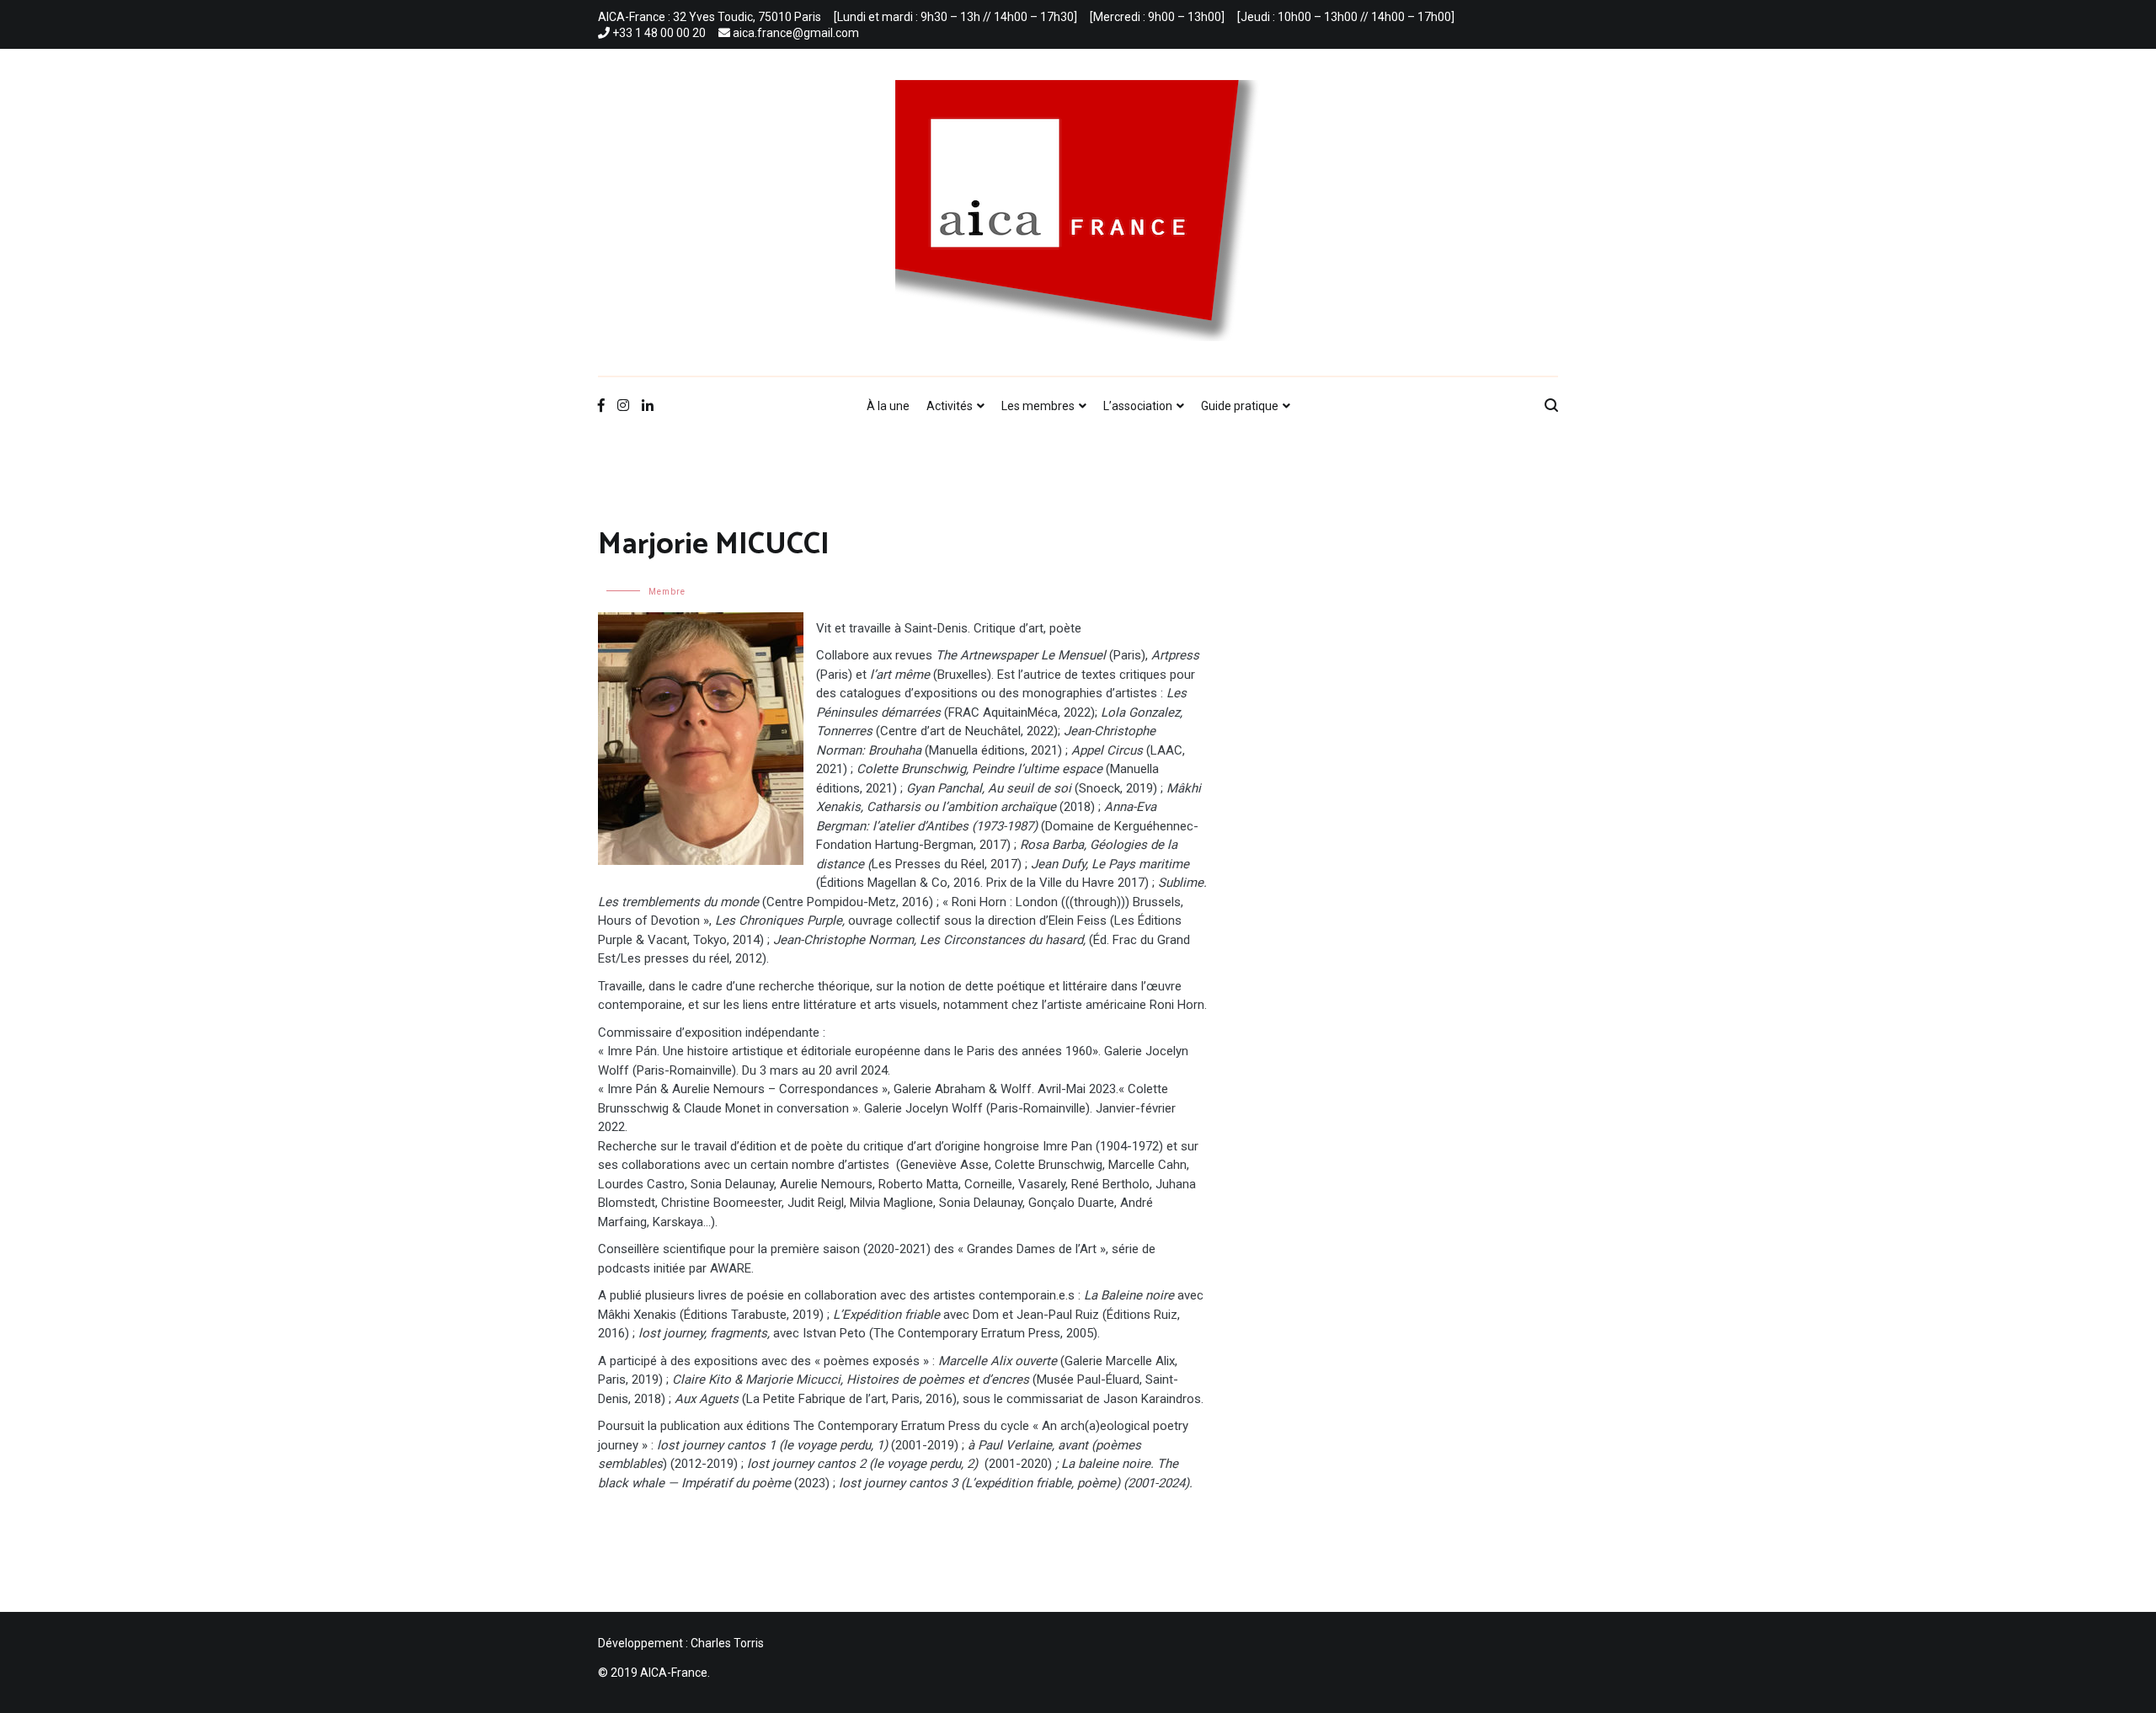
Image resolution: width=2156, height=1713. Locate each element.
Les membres (1038, 406)
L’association (1138, 406)
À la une (888, 406)
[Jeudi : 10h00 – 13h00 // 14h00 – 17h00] (1346, 17)
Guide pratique (1240, 406)
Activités (950, 406)
